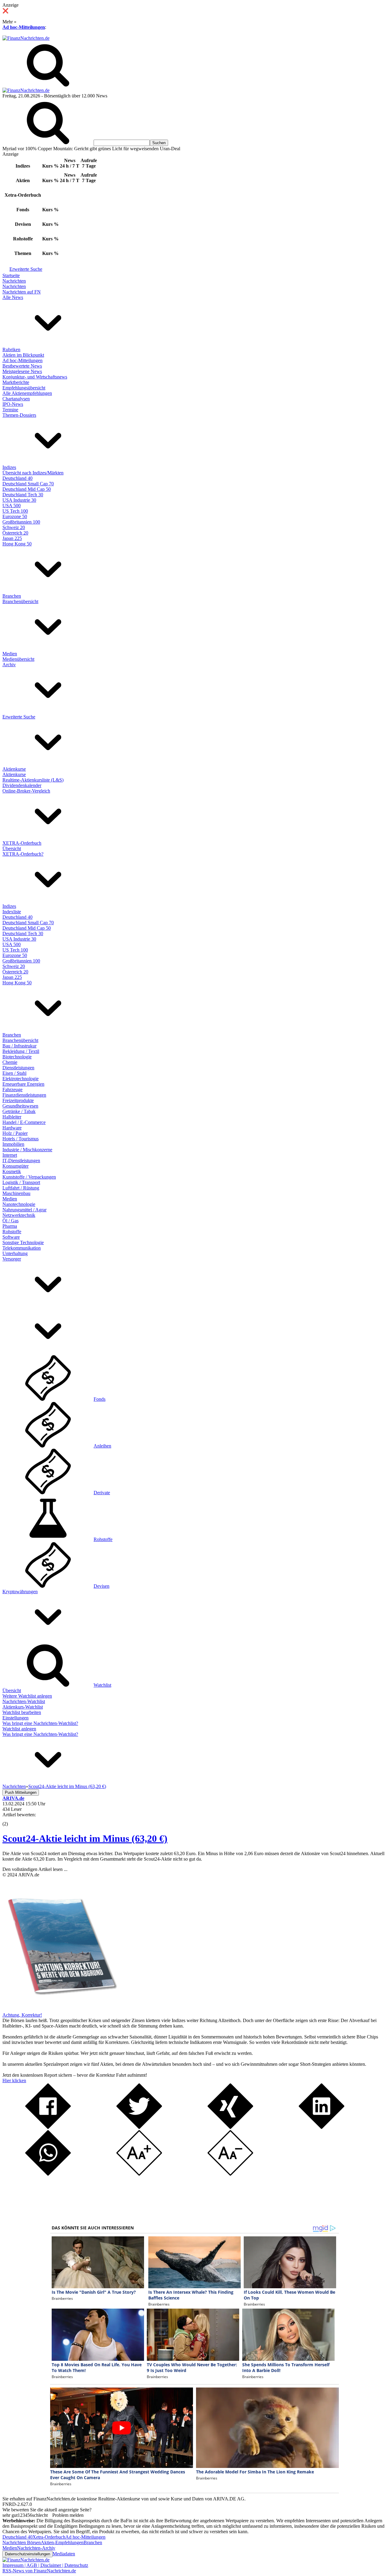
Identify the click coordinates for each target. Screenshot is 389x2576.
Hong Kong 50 (17, 544)
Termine (10, 410)
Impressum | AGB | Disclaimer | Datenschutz (45, 2565)
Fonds (100, 1399)
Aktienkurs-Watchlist (23, 1707)
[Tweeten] (139, 2127)
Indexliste (12, 912)
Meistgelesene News (22, 371)
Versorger (12, 1259)
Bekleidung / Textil (21, 1051)
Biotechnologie (17, 1057)
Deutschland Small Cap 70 (28, 484)
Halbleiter (12, 1117)
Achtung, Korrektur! (22, 2015)
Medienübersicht (18, 659)
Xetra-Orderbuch (49, 2537)
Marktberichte (16, 382)
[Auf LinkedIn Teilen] (322, 2127)
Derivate (102, 1493)
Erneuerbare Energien (23, 1084)
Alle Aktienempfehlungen (27, 393)
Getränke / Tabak (19, 1111)
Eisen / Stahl (14, 1073)
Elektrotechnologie (21, 1079)
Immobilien (13, 1144)
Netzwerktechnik (19, 1215)
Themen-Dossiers (19, 415)
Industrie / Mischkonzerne (27, 1150)
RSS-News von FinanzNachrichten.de (39, 2571)
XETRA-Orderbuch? (23, 854)
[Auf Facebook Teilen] (48, 2127)
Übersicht (12, 848)
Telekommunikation (22, 1248)
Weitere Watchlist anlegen (27, 1696)
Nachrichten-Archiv (36, 2548)
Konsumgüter (15, 1166)
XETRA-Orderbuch (22, 843)
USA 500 (12, 506)
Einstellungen (15, 1718)
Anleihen (102, 1446)
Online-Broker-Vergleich (26, 791)
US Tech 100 (15, 511)
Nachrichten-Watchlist (24, 1701)
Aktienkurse (14, 769)
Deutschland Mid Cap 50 (27, 489)
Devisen (102, 1586)
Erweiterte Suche (26, 269)
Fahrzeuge (12, 1089)
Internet (10, 1155)
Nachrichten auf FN (22, 292)
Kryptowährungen (20, 1592)
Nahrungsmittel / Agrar (24, 1210)
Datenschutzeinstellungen (28, 2554)
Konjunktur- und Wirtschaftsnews (35, 377)
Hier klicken (14, 2080)
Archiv (9, 665)
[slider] (12, 1819)
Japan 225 (12, 538)
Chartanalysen (16, 399)
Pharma (10, 1226)
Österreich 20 (15, 533)
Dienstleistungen (18, 1068)
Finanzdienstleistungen (24, 1095)
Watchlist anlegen (19, 1729)
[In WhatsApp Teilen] (48, 2174)
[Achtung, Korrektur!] (60, 2009)
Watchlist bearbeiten (22, 1712)
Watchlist (102, 1685)
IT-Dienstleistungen (21, 1161)
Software (11, 1237)
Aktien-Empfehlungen (62, 2542)
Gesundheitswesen (20, 1106)
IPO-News (13, 404)
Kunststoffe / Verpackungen (29, 1177)
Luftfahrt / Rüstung (21, 1188)
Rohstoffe (12, 1232)
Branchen (12, 596)
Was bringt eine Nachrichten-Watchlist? (40, 1723)
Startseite (11, 275)
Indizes (9, 467)
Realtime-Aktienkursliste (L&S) (33, 780)
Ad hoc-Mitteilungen (24, 27)
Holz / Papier (15, 1133)
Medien (10, 654)
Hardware (12, 1128)
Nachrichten (14, 281)
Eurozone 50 (15, 516)
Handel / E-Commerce (24, 1122)
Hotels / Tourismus (21, 1139)
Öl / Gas (10, 1221)
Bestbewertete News (22, 366)
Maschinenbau (16, 1193)
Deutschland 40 (17, 478)
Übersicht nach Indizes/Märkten (33, 473)
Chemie (10, 1062)
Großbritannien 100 (21, 522)
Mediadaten (64, 2554)
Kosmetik (12, 1171)
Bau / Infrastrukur (19, 1046)
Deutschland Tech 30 (23, 495)
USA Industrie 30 (19, 500)
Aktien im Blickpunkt (23, 355)
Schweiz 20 (14, 527)
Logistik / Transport (21, 1182)
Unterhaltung (15, 1253)
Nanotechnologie (19, 1204)
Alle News (13, 297)
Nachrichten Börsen (22, 2542)
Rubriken (11, 350)
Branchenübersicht (20, 601)
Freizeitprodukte (18, 1100)
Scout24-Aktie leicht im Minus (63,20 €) (85, 1838)
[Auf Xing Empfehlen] (230, 2127)
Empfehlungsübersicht (24, 388)
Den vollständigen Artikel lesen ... (35, 1869)
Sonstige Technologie (23, 1242)
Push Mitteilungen (21, 1792)
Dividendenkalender (22, 785)
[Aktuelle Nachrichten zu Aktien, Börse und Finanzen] (26, 38)
